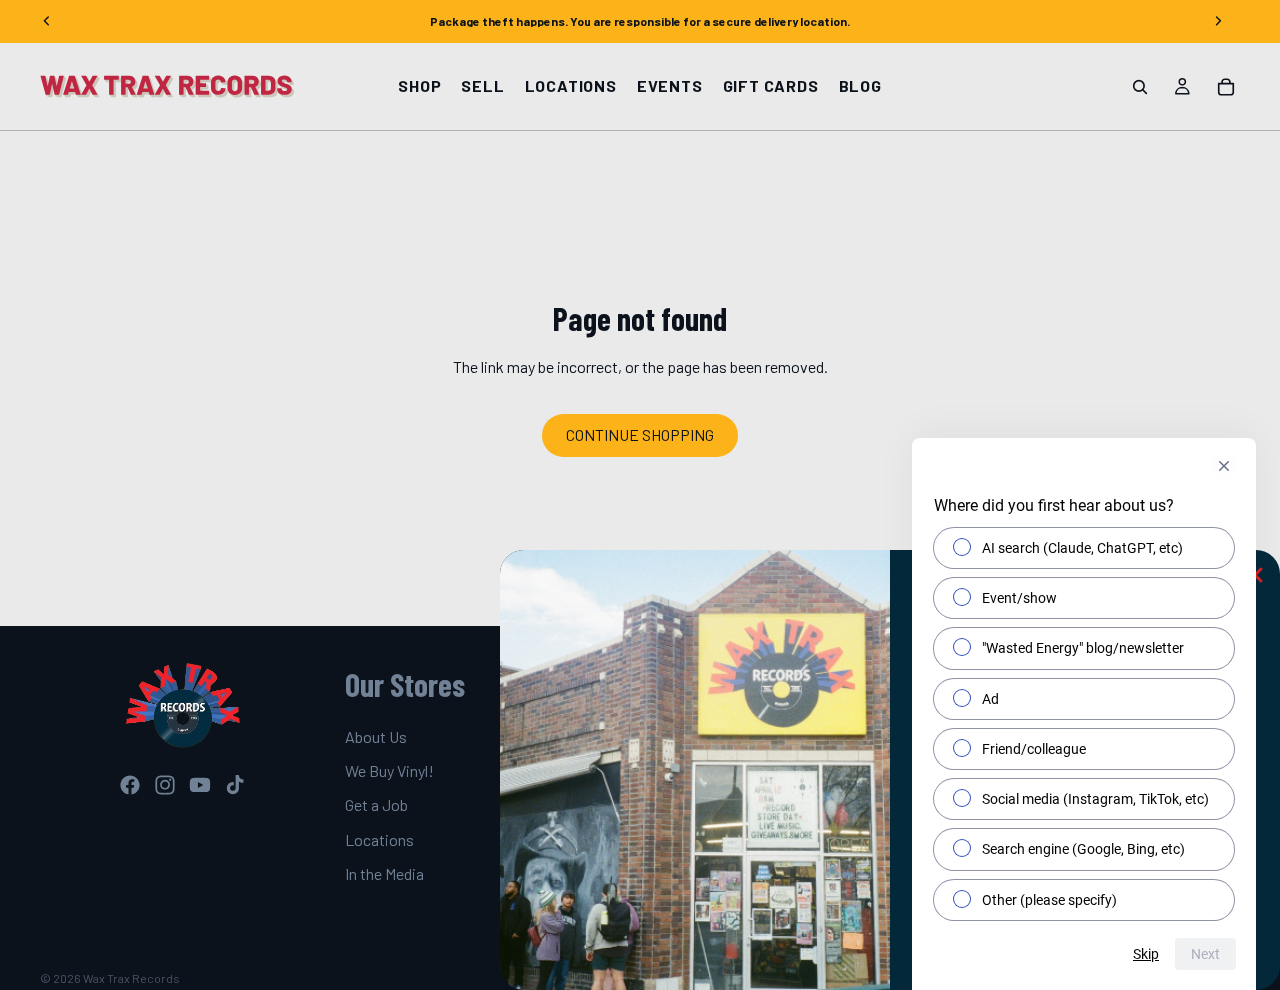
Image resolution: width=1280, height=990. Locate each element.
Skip (1146, 954)
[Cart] (1226, 87)
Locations (379, 839)
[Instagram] (165, 785)
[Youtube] (200, 785)
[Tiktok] (235, 785)
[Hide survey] (1224, 466)
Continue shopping (640, 434)
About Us (376, 736)
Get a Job (376, 805)
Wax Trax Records (131, 978)
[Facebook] (130, 785)
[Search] (1140, 87)
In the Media (384, 874)
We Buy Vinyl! (389, 770)
